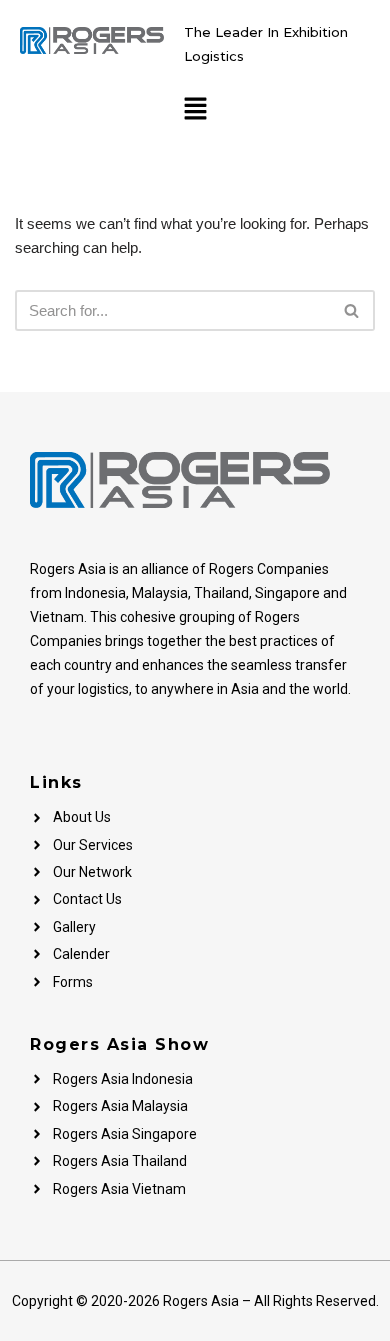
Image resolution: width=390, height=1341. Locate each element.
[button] (195, 110)
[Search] (352, 310)
